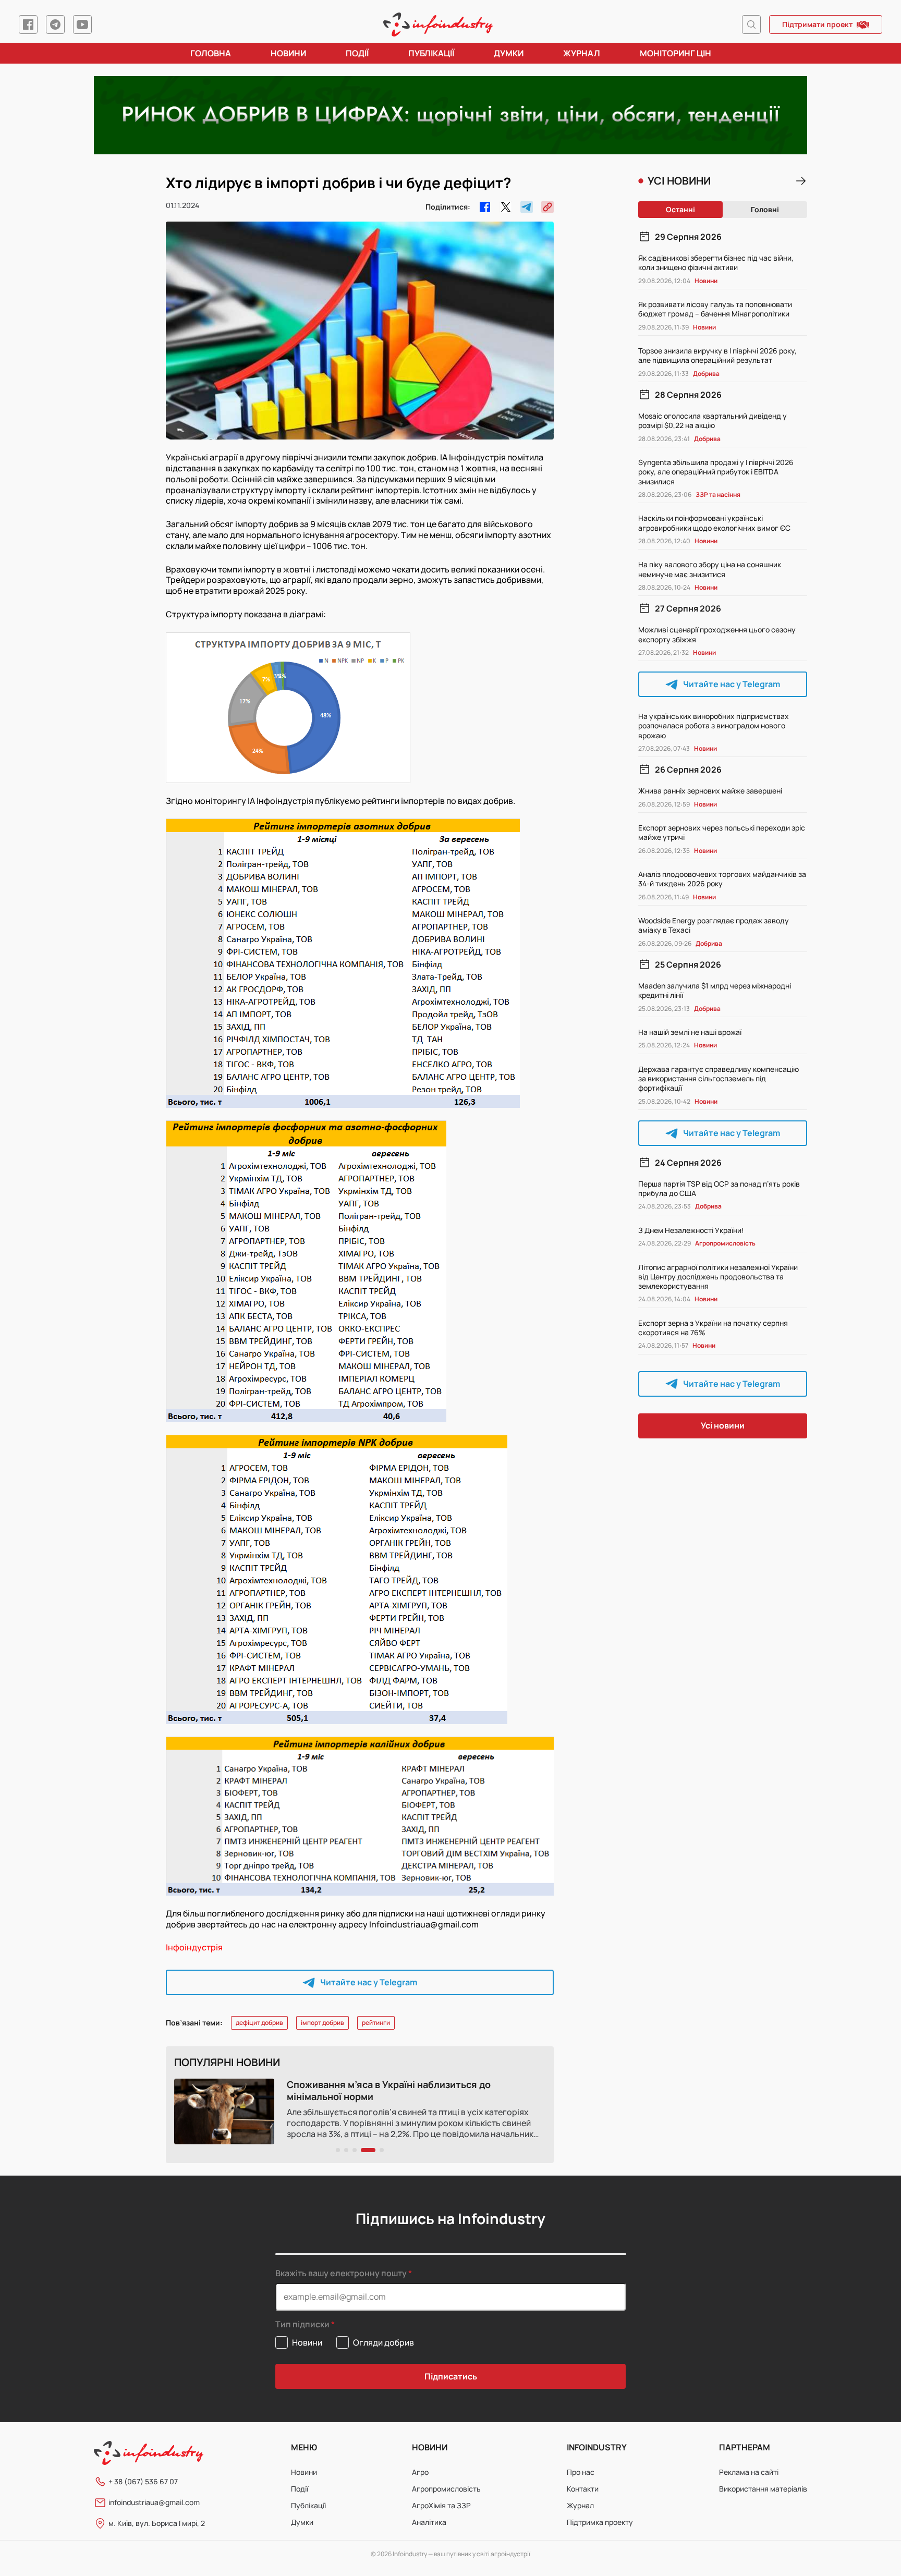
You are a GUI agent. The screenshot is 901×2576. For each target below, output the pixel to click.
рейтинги (376, 2023)
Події (357, 53)
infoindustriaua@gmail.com (154, 2502)
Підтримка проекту (600, 2522)
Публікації (431, 53)
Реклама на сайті (749, 2472)
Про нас (581, 2472)
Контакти (583, 2489)
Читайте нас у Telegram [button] (369, 1982)
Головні (765, 209)
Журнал (582, 53)
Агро (420, 2472)
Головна (211, 53)
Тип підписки (302, 2324)
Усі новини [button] (723, 1425)
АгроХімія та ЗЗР (441, 2505)
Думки (509, 53)
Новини (288, 53)
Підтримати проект (817, 24)
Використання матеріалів (763, 2489)
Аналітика (429, 2522)
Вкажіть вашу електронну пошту (341, 2273)
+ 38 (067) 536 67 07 (143, 2481)
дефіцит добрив (259, 2023)
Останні (680, 209)
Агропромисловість (446, 2489)
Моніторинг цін (675, 53)
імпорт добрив (322, 2023)
